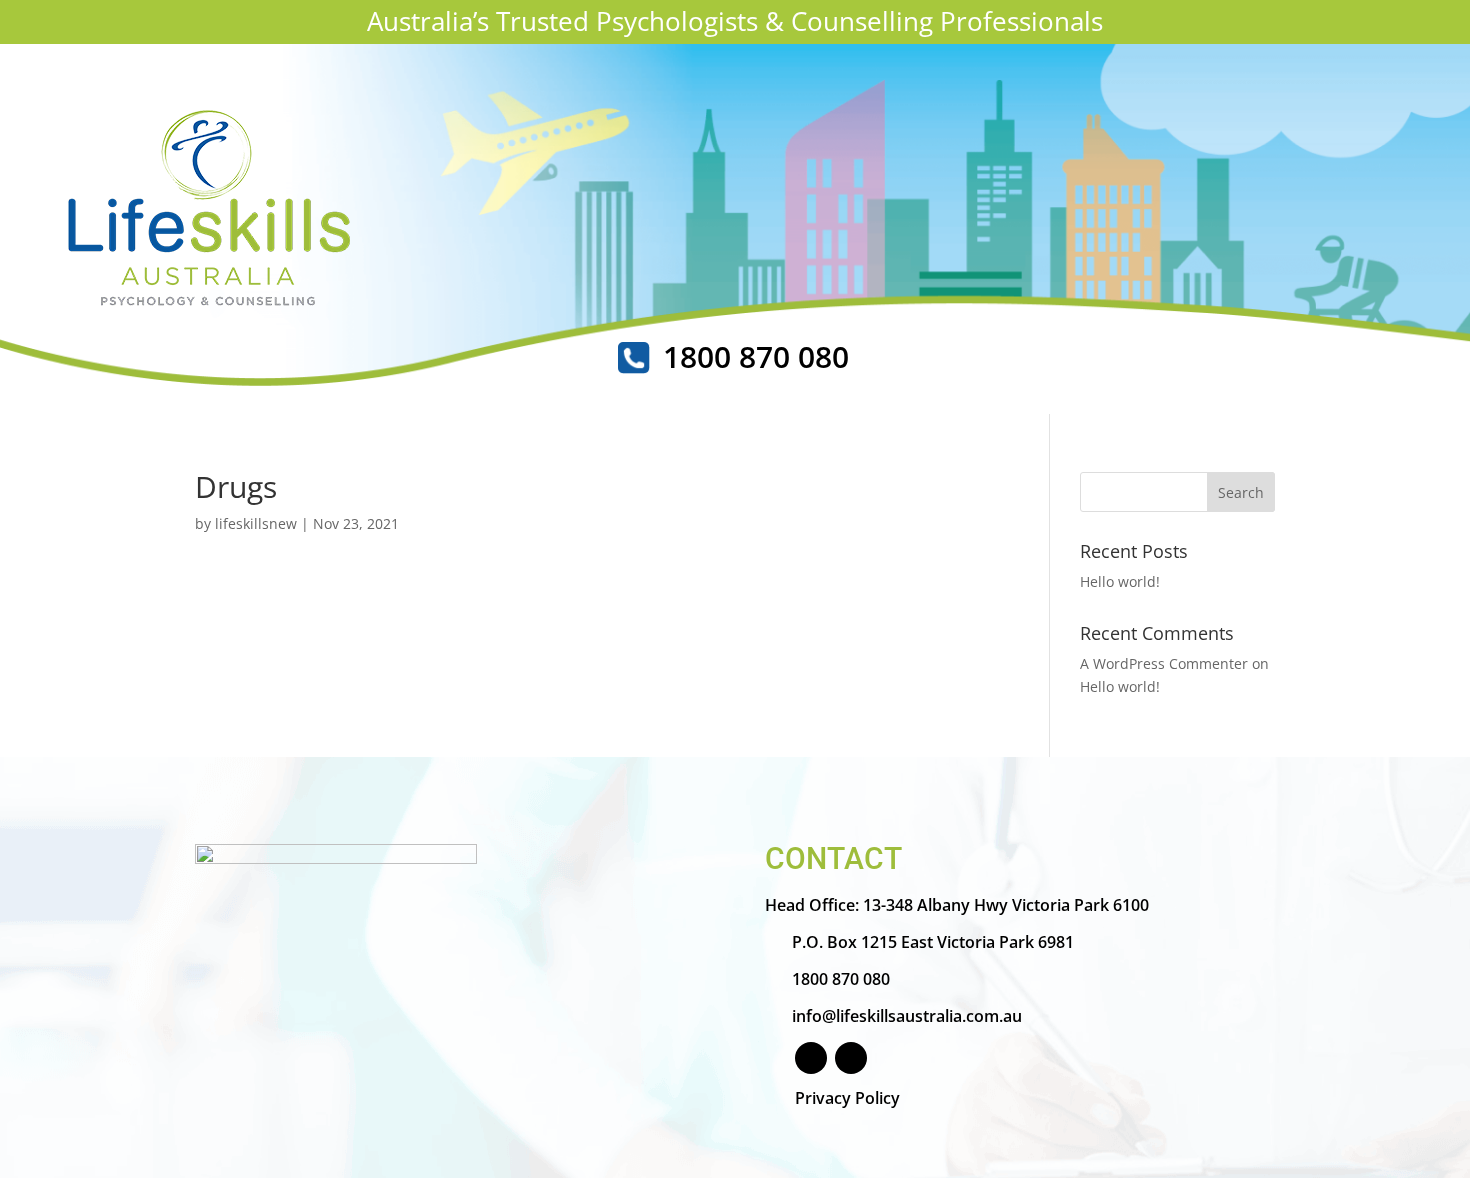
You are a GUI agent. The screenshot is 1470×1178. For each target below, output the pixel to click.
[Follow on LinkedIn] (851, 1058)
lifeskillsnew (256, 523)
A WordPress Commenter (1164, 663)
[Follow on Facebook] (811, 1058)
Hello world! (1120, 581)
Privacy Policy (847, 1098)
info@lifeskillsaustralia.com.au (907, 1016)
